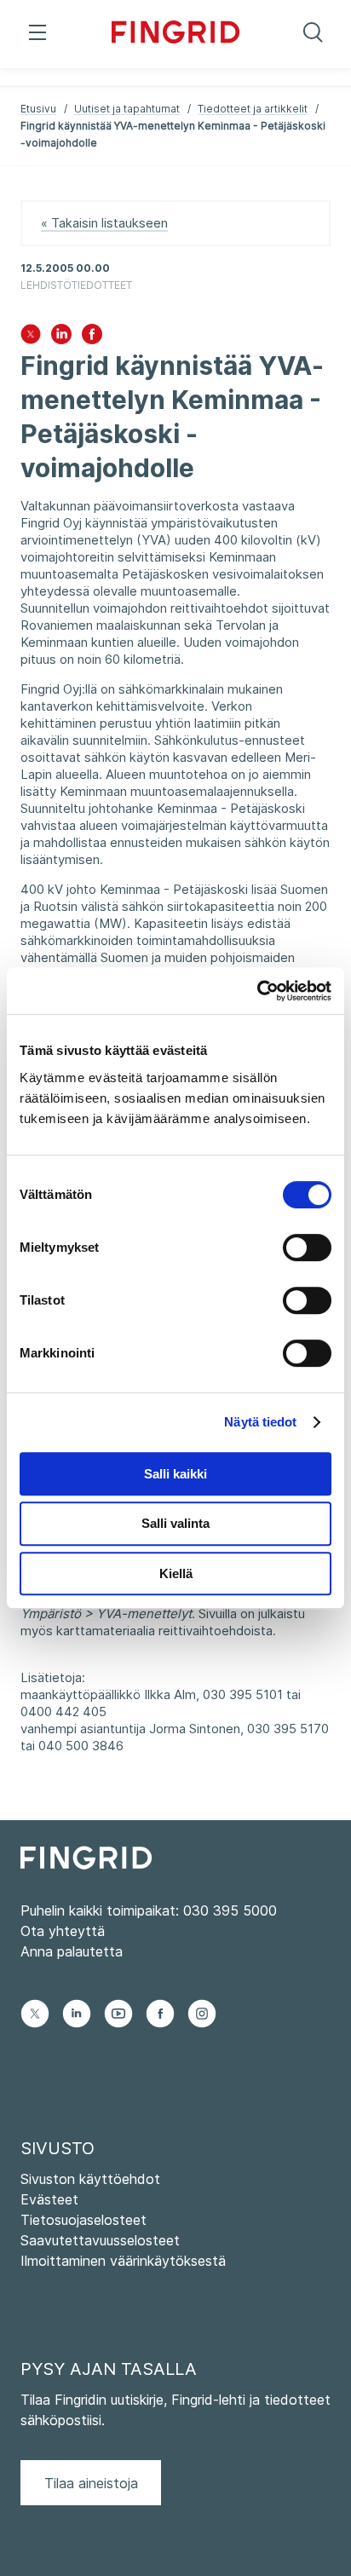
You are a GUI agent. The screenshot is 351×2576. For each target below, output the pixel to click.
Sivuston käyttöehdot (90, 2179)
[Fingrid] (176, 34)
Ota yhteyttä (63, 1931)
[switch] (307, 1248)
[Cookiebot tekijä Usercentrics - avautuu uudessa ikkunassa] (257, 991)
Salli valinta (175, 1523)
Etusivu (38, 109)
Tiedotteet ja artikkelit (253, 109)
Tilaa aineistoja (91, 2483)
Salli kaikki (175, 1474)
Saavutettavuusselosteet (100, 2240)
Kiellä (176, 1573)
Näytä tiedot (260, 1422)
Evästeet (49, 2199)
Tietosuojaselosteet (83, 2220)
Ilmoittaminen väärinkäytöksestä (123, 2261)
